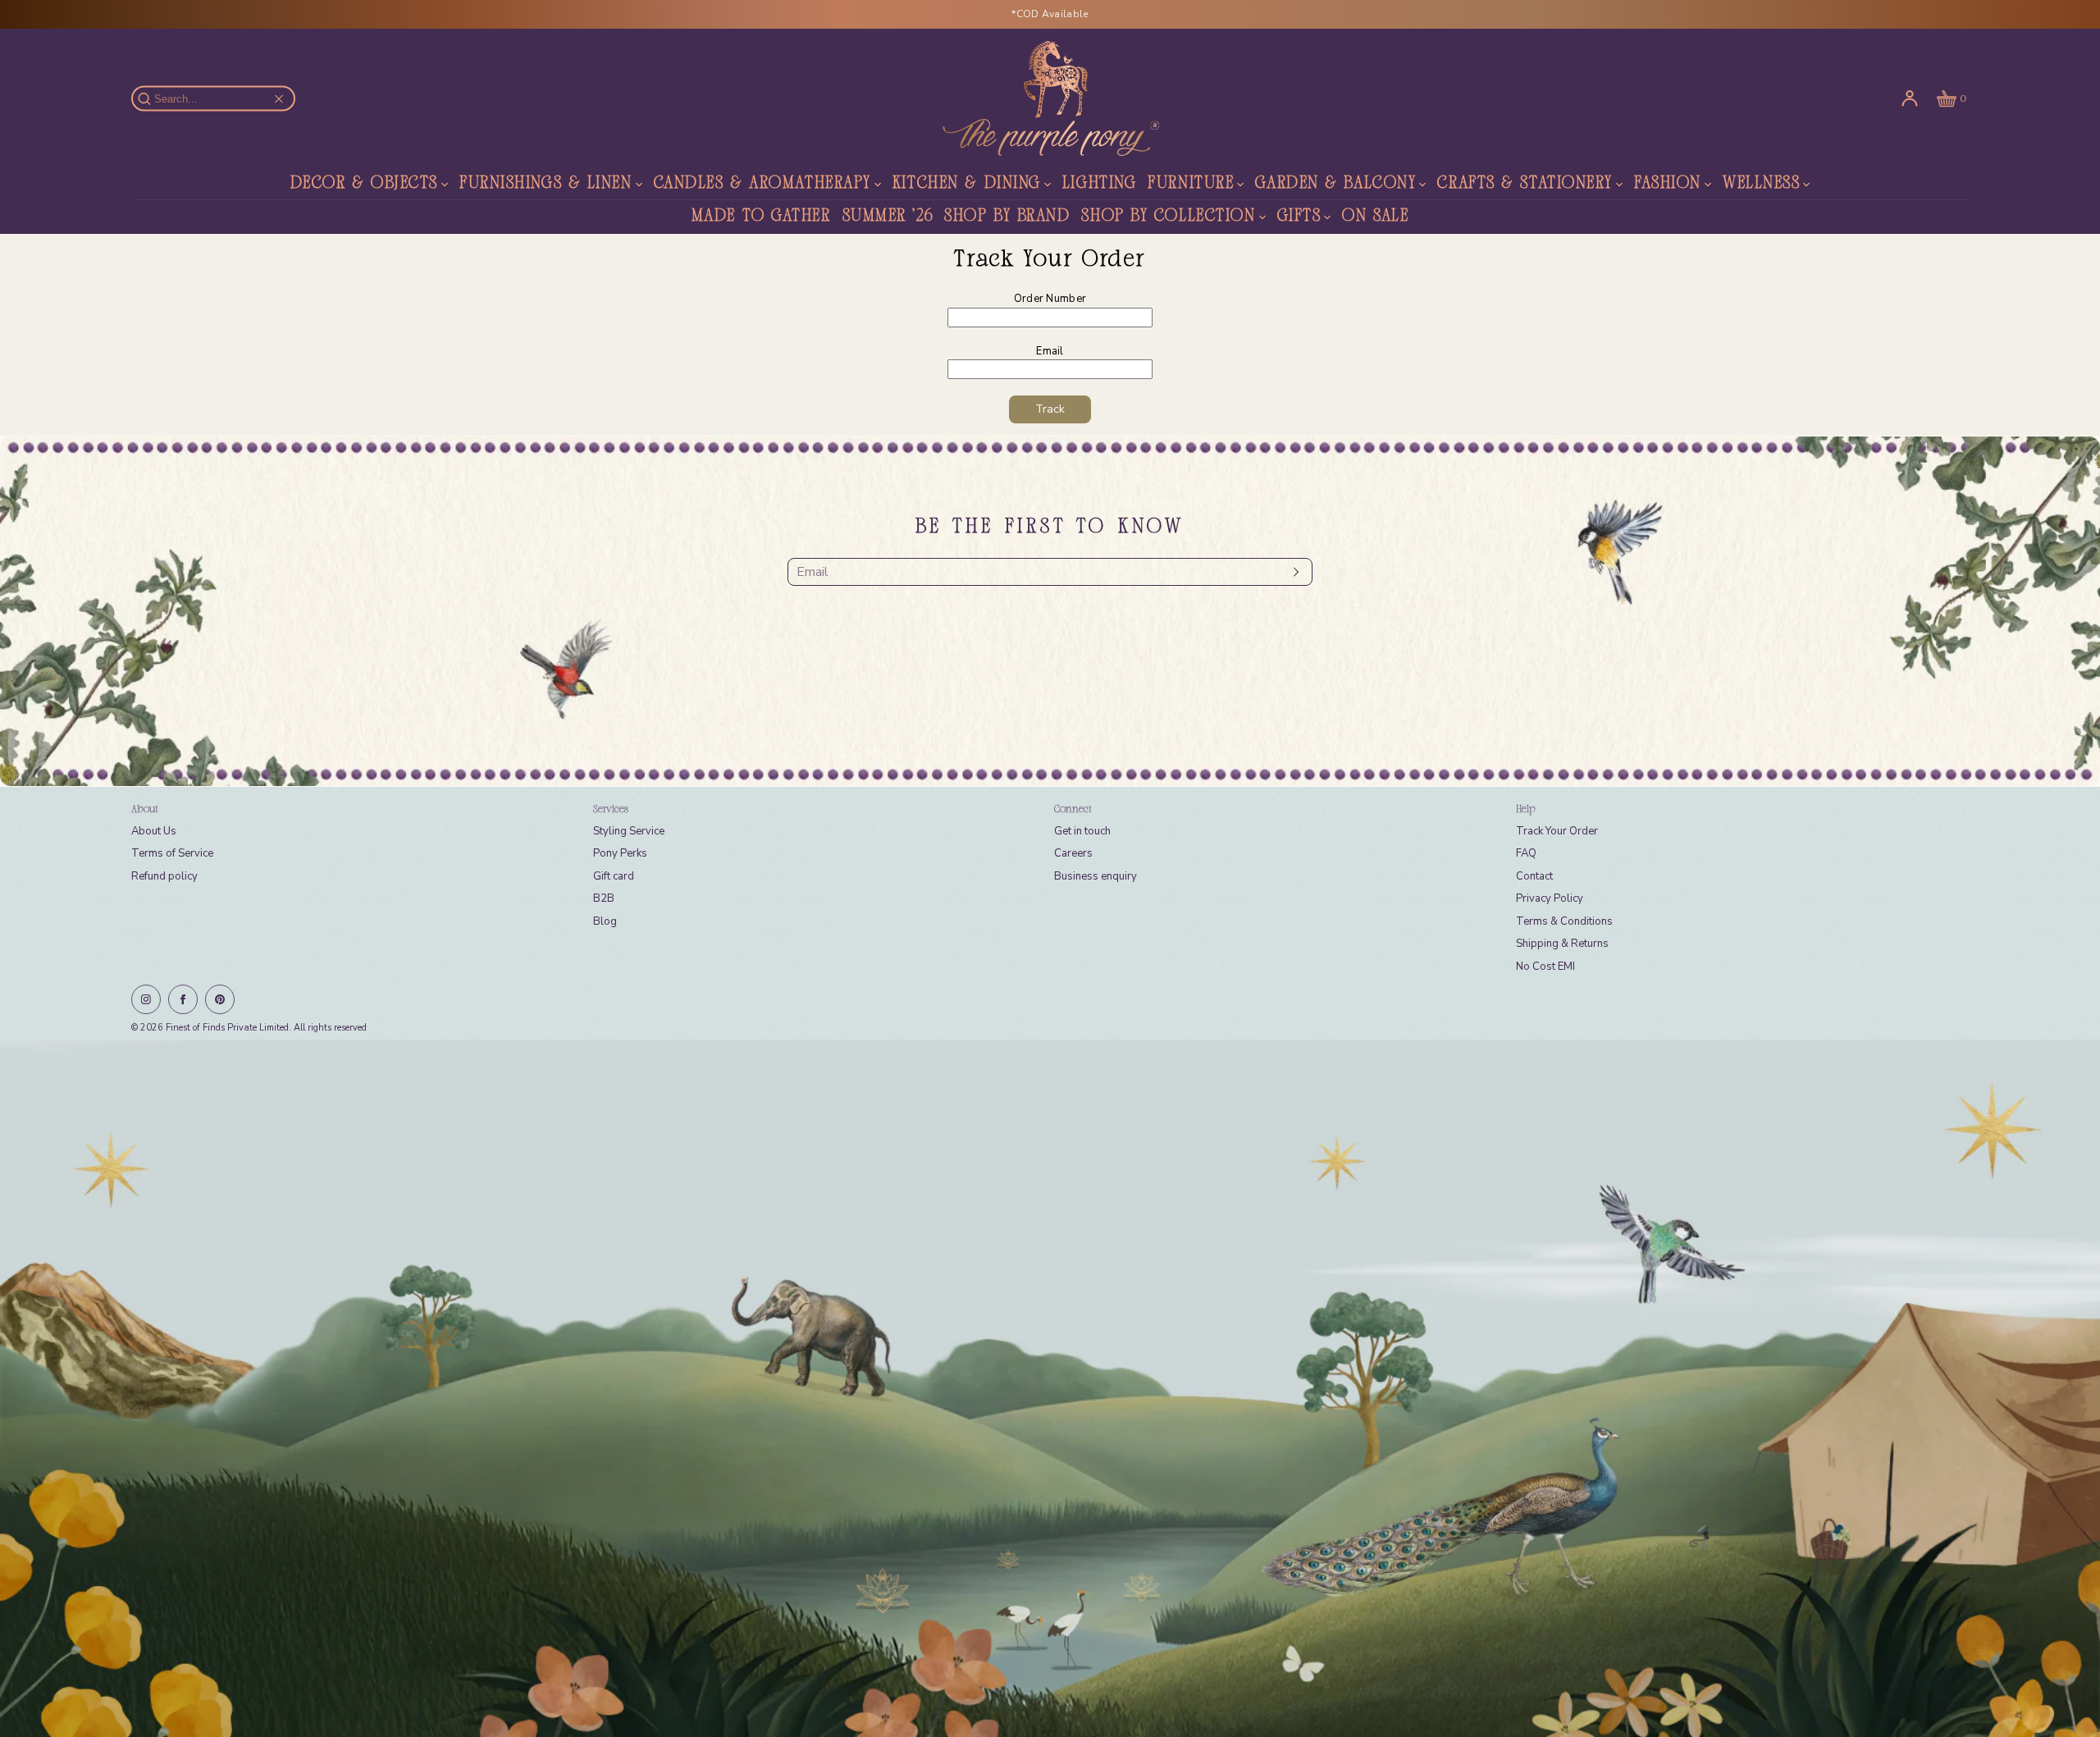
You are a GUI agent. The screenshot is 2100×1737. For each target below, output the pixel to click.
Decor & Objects (364, 184)
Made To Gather (761, 217)
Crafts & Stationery (1525, 184)
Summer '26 (888, 217)
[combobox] (221, 99)
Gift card (614, 876)
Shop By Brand (1007, 217)
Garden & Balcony (1335, 184)
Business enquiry (1096, 876)
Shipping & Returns (1562, 944)
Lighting (1099, 184)
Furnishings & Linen (546, 184)
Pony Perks (620, 853)
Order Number (1050, 299)
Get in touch (1082, 831)
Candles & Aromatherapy (762, 184)
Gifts (1299, 217)
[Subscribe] (1292, 572)
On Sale (1375, 217)
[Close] (279, 98)
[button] (1950, 98)
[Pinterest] (220, 999)
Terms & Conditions (1564, 921)
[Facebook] (183, 999)
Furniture (1191, 184)
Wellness (1761, 184)
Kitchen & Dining (967, 184)
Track (1050, 409)
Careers (1073, 853)
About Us (154, 831)
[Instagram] (146, 999)
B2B (604, 898)
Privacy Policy (1550, 898)
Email (1050, 351)
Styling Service (629, 831)
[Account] (1910, 98)
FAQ (1526, 853)
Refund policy (164, 876)
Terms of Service (172, 853)
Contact (1534, 876)
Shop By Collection (1168, 217)
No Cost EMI (1545, 967)
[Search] (153, 98)
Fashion (1668, 184)
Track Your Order (1557, 831)
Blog (605, 921)
